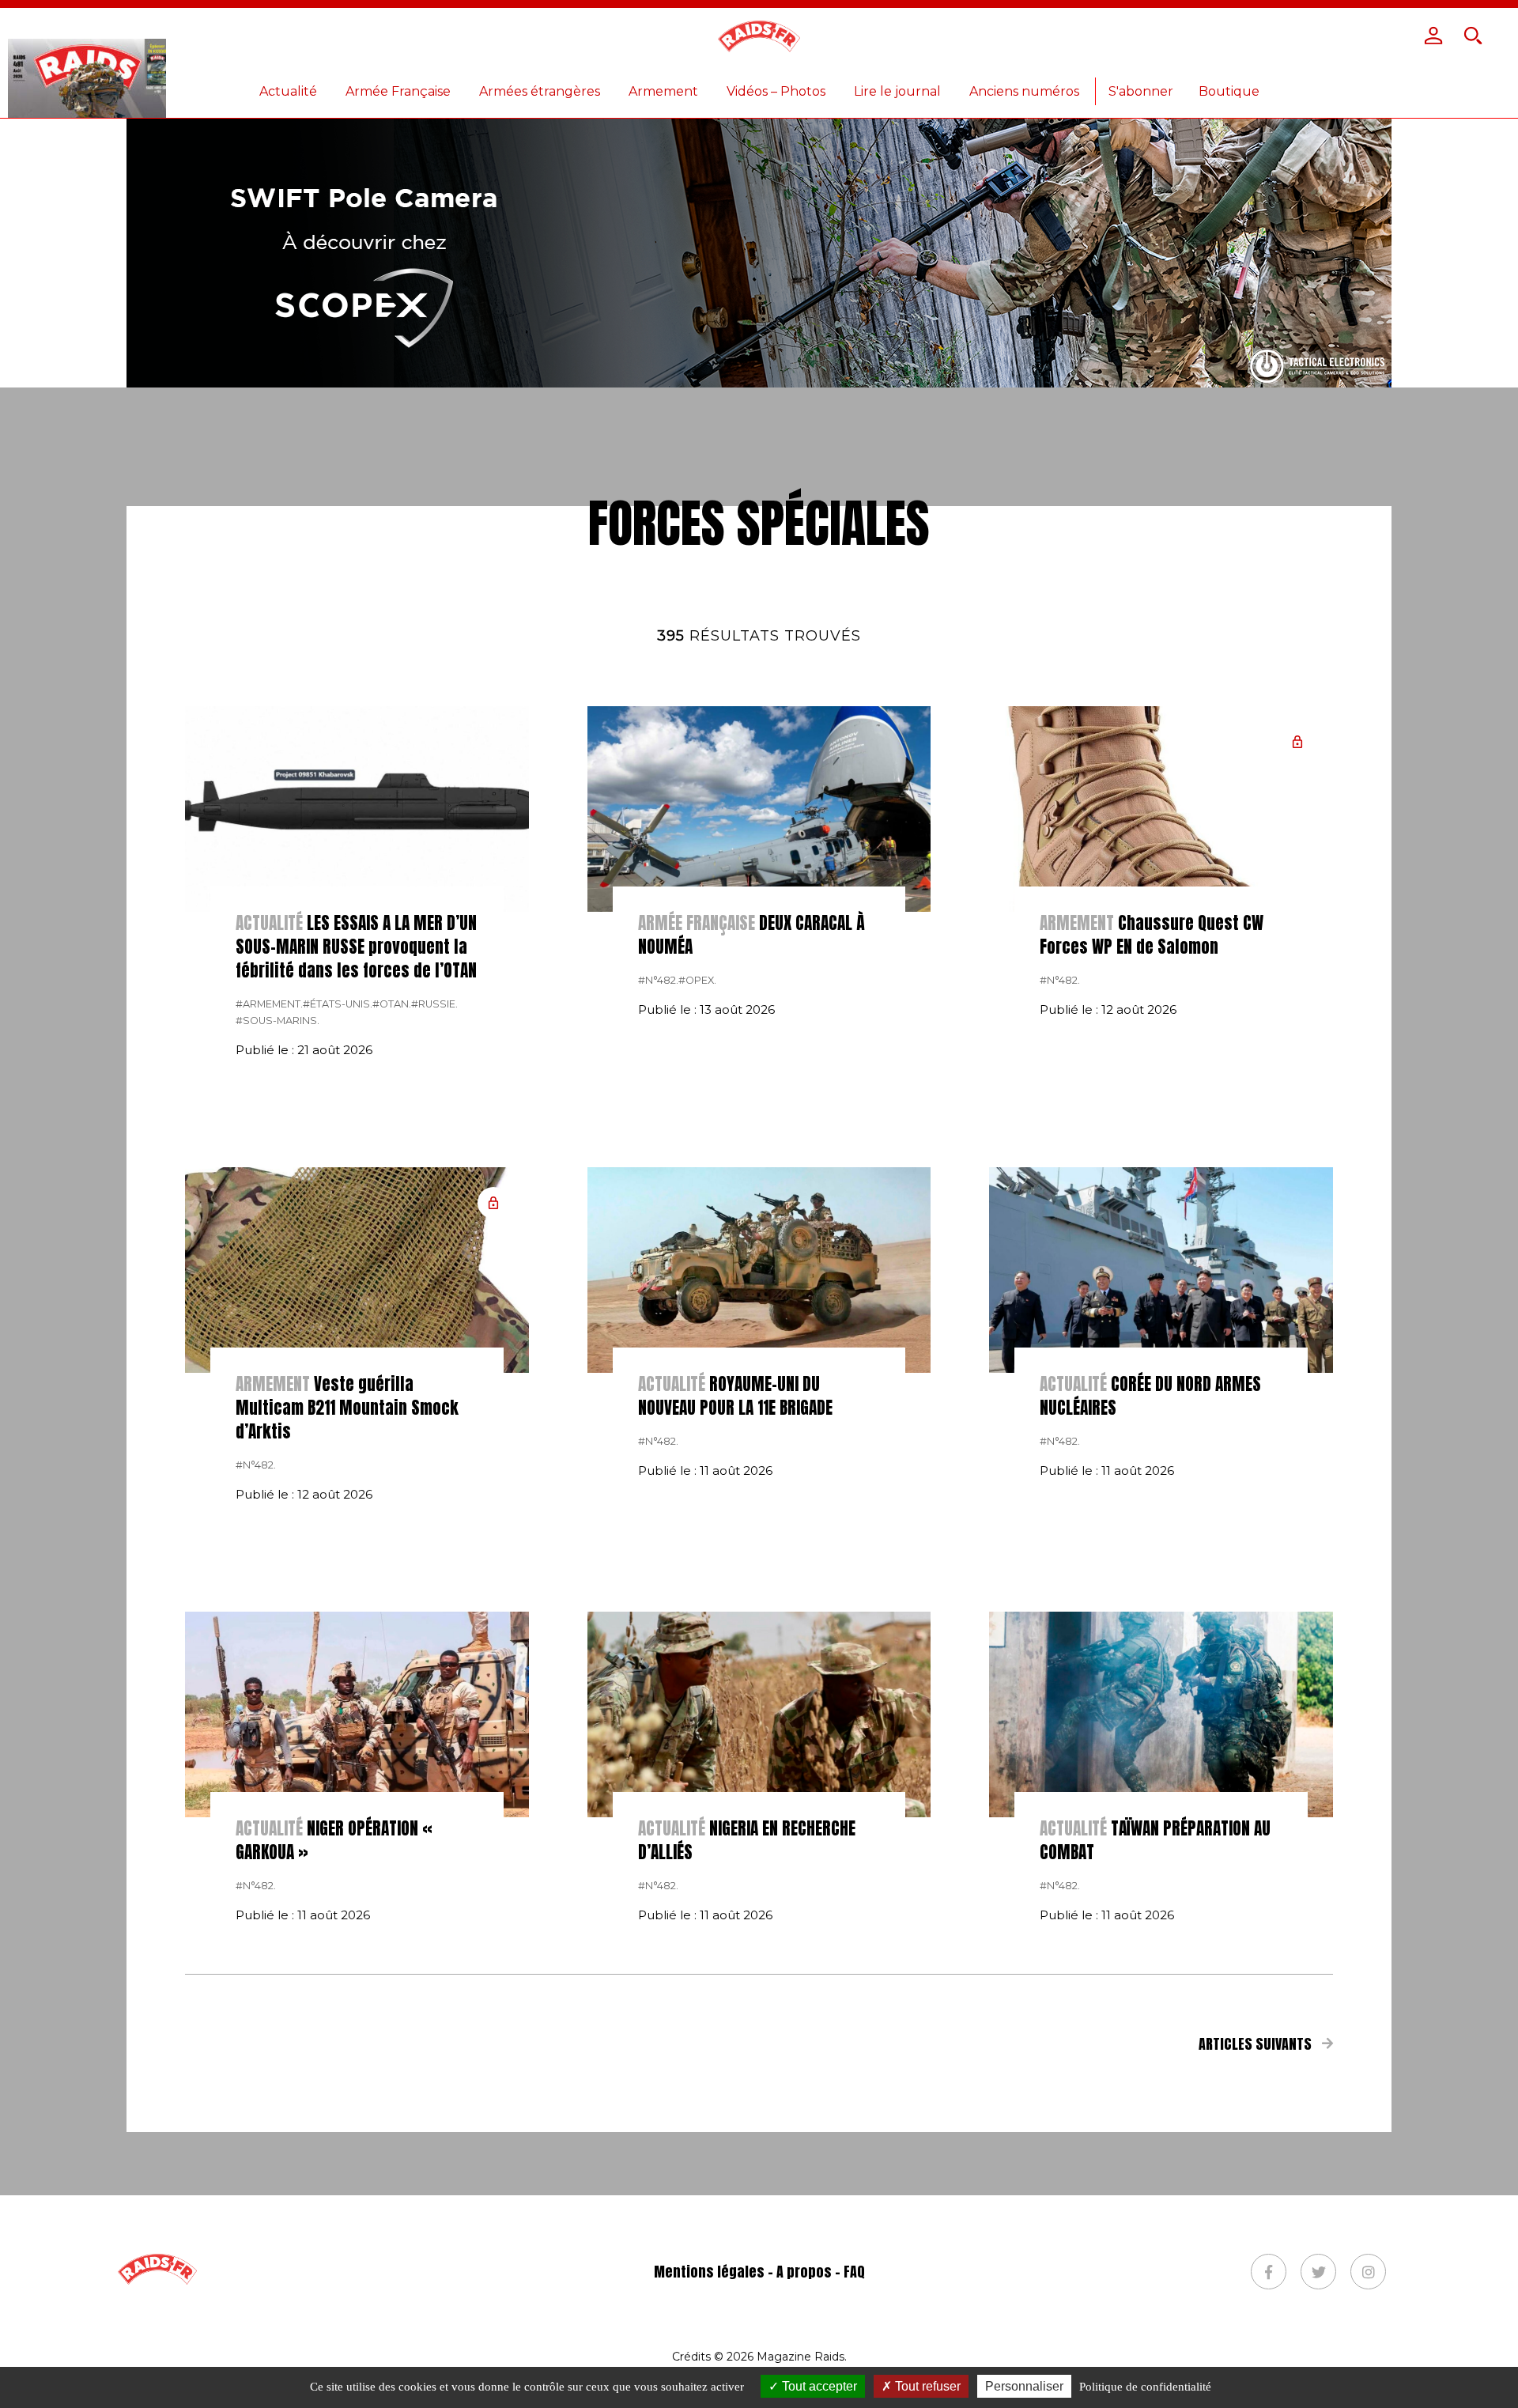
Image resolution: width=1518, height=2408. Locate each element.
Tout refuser (926, 2386)
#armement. (269, 1004)
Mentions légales (709, 2272)
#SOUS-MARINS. (278, 1021)
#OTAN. (392, 1004)
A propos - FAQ (821, 2272)
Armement (663, 91)
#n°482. (658, 980)
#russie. (434, 1004)
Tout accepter (818, 2386)
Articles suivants (1257, 2044)
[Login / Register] (1433, 36)
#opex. (697, 980)
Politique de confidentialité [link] (1145, 2387)
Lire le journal (897, 91)
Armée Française (398, 91)
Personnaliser (1024, 2386)
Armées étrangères (540, 91)
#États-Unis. (338, 1004)
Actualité (288, 91)
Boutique (1229, 91)
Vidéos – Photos (776, 91)
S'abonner (1141, 91)
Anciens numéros (1024, 91)
